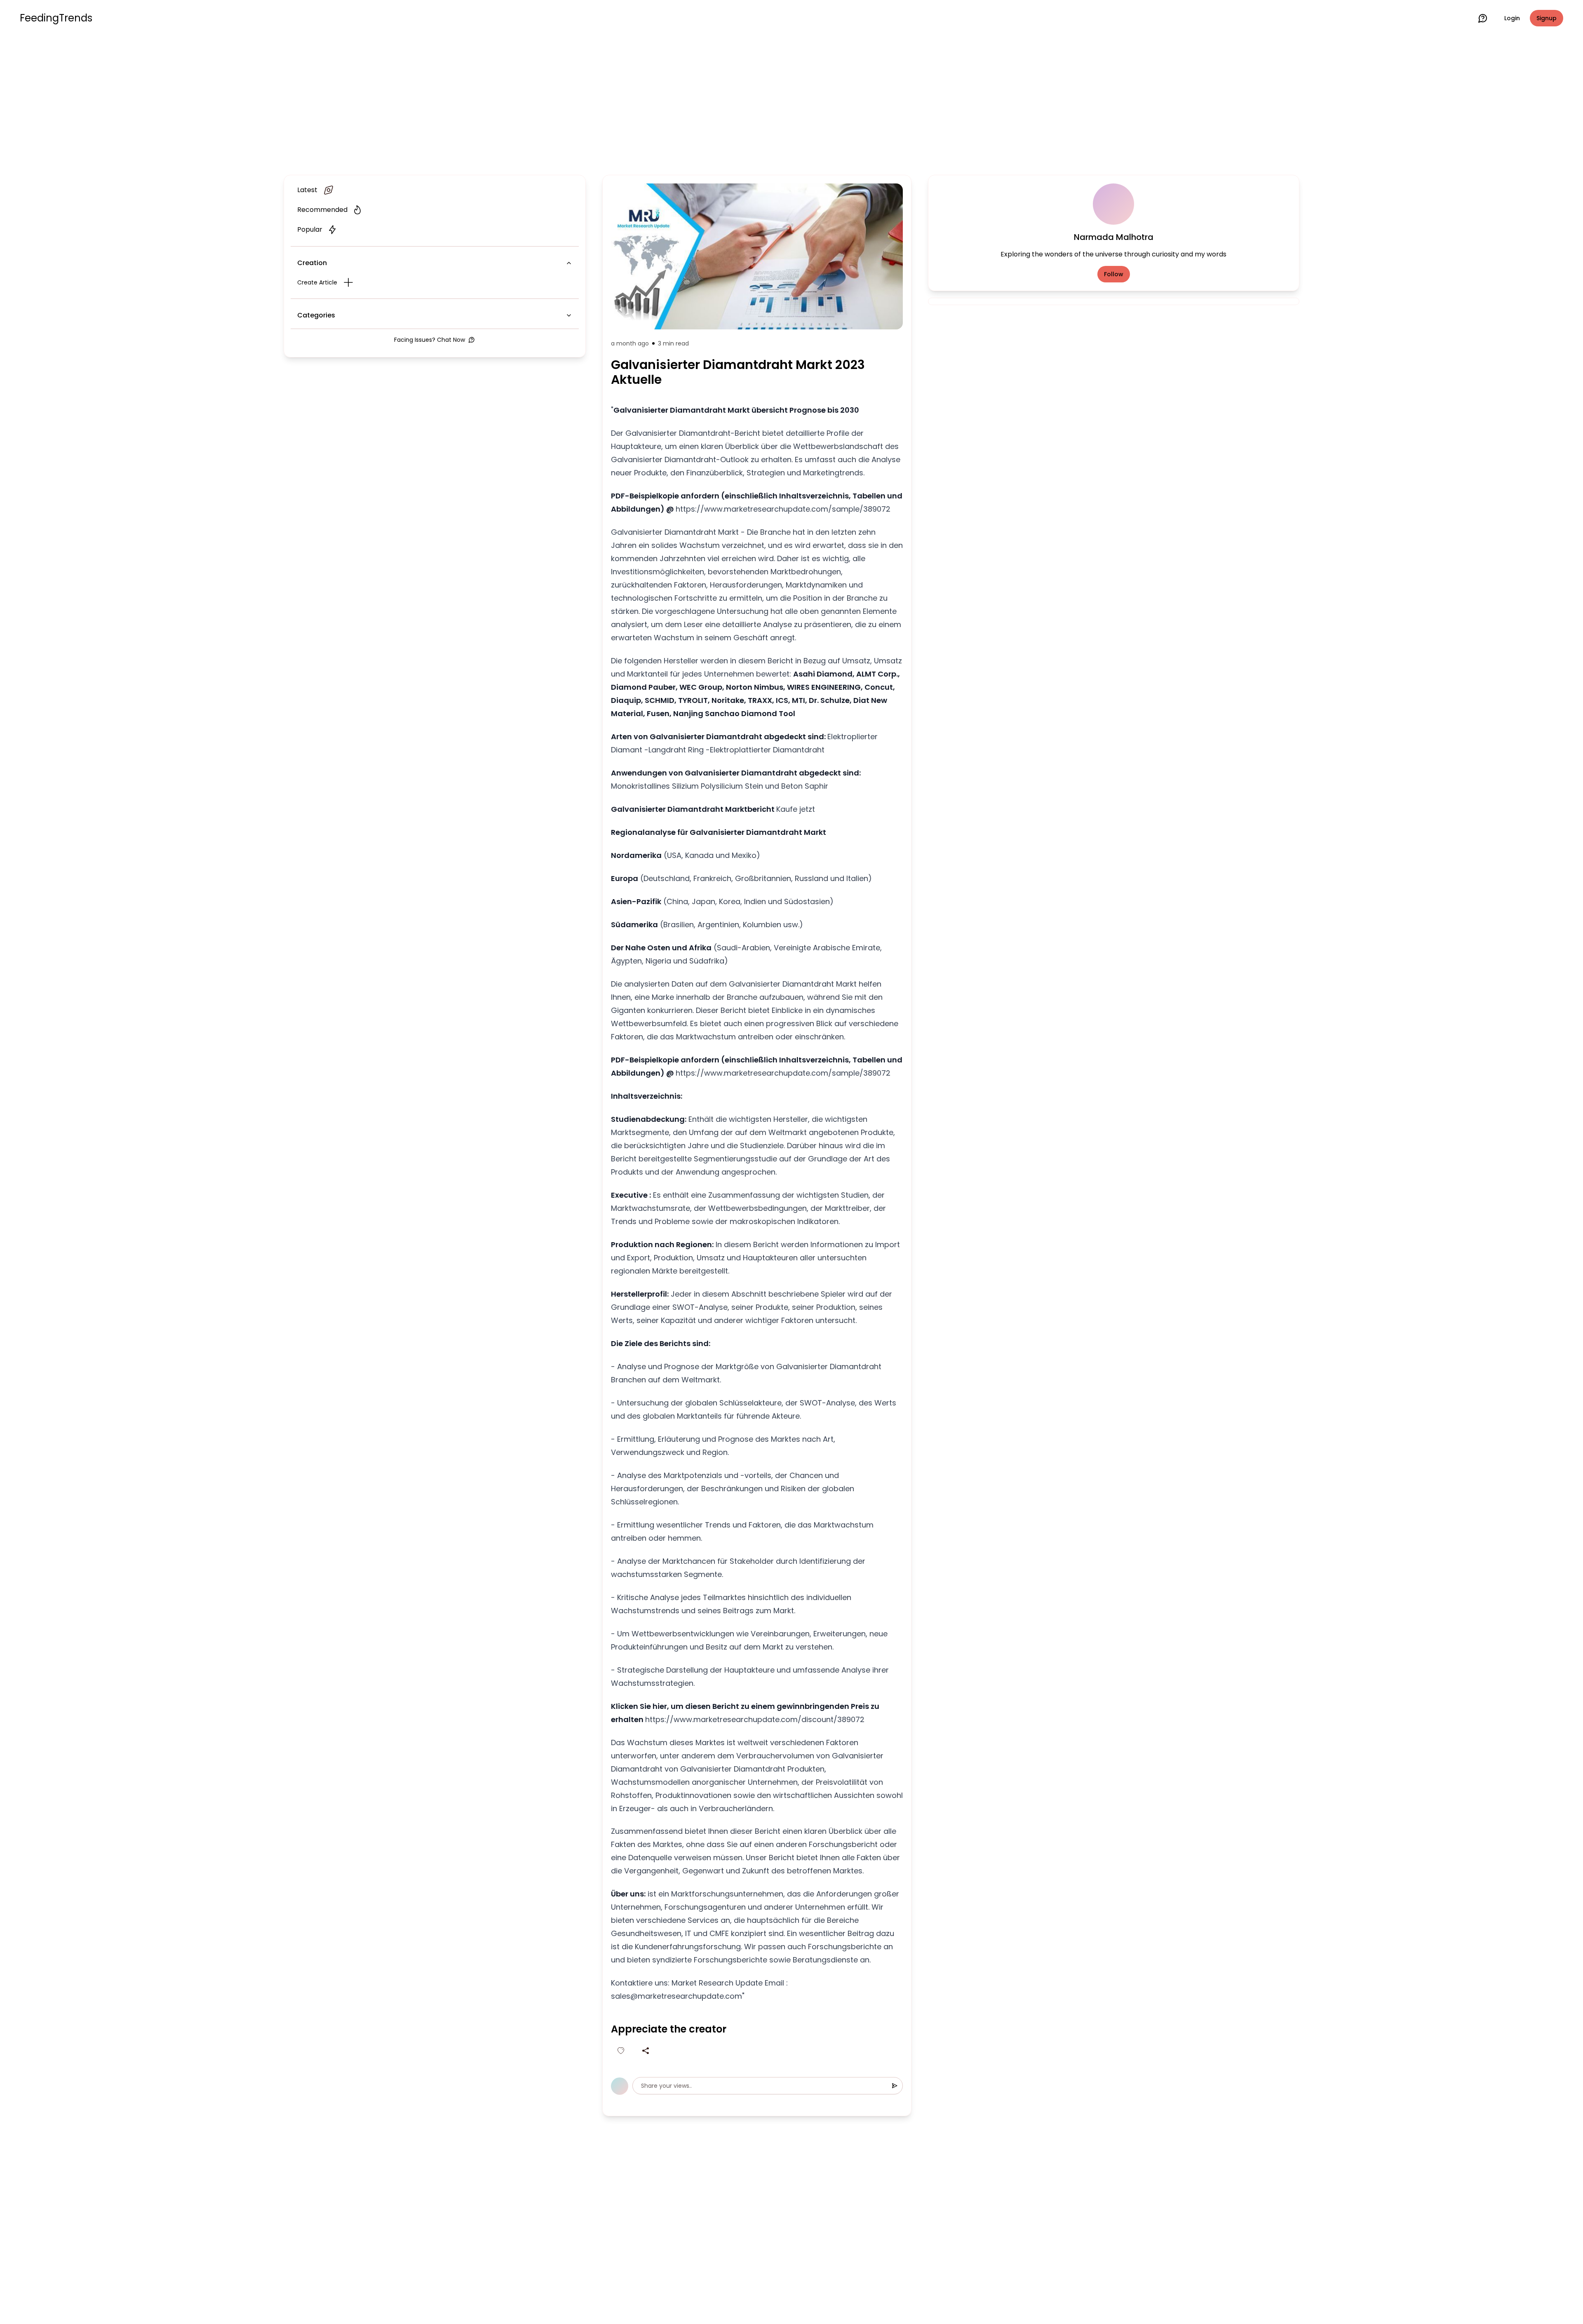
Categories (316, 315)
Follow (1114, 274)
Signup (1547, 18)
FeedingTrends (56, 18)
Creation (312, 263)
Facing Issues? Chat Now (430, 340)
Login (1512, 18)
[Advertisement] (791, 104)
